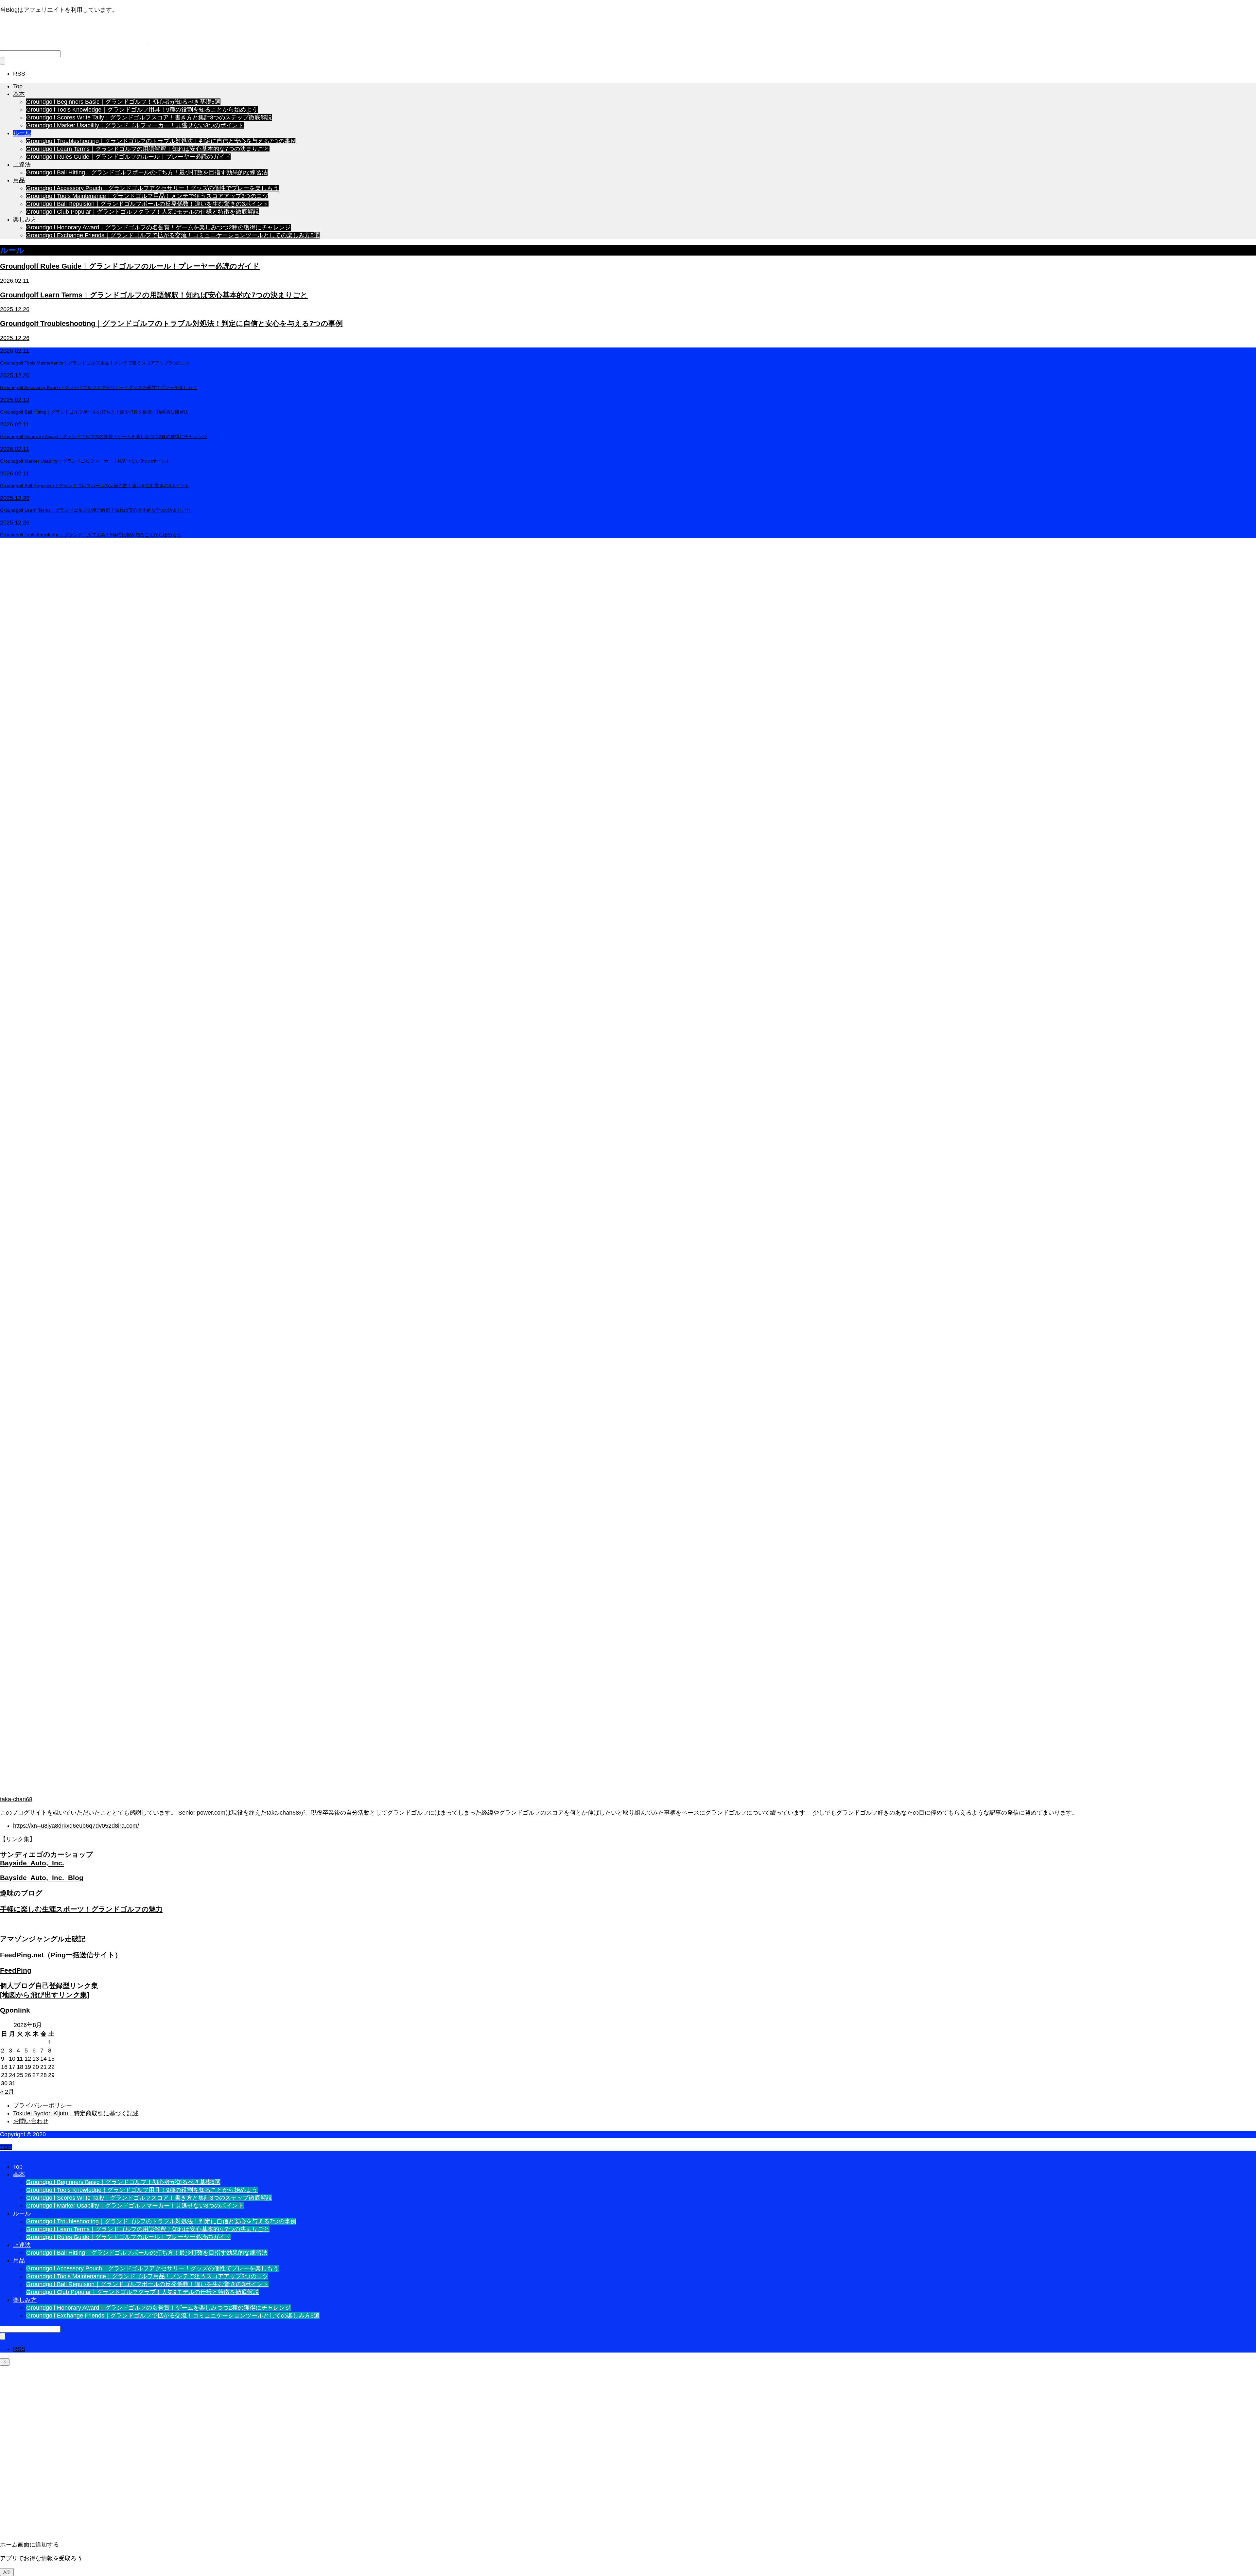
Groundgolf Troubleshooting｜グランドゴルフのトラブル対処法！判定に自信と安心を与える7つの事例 (161, 141)
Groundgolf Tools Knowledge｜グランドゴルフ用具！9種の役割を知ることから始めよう (142, 110)
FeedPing (16, 1970)
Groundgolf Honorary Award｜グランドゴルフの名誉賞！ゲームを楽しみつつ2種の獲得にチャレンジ (158, 227)
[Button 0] (5, 2362)
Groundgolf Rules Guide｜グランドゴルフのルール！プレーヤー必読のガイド (128, 157)
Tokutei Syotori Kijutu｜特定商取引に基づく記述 (76, 2113)
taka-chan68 (16, 1799)
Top (18, 86)
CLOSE (10, 2154)
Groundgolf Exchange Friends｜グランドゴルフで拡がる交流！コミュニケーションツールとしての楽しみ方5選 (173, 235)
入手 (7, 2572)
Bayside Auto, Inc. (32, 1863)
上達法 (22, 165)
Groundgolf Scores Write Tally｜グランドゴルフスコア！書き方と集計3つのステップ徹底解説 (149, 117)
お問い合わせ (31, 2121)
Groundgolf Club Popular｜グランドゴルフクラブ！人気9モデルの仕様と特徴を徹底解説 (143, 212)
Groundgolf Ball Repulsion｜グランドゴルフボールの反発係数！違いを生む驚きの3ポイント (147, 204)
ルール (22, 133)
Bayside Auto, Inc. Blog (42, 1878)
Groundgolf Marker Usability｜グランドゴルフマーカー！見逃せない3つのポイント (135, 125)
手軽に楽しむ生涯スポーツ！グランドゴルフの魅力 (81, 1909)
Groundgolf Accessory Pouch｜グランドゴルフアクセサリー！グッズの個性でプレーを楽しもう (152, 188)
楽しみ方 (25, 220)
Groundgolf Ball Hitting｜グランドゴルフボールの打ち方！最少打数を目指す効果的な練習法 (147, 172)
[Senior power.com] (121, 41)
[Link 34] (628, 1792)
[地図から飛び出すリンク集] (45, 1995)
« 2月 (7, 2092)
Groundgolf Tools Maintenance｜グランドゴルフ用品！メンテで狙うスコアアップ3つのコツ (147, 196)
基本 (19, 94)
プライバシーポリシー (43, 2105)
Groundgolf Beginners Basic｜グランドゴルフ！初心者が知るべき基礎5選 (123, 102)
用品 (19, 180)
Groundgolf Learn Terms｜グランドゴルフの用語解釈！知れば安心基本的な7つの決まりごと (148, 149)
